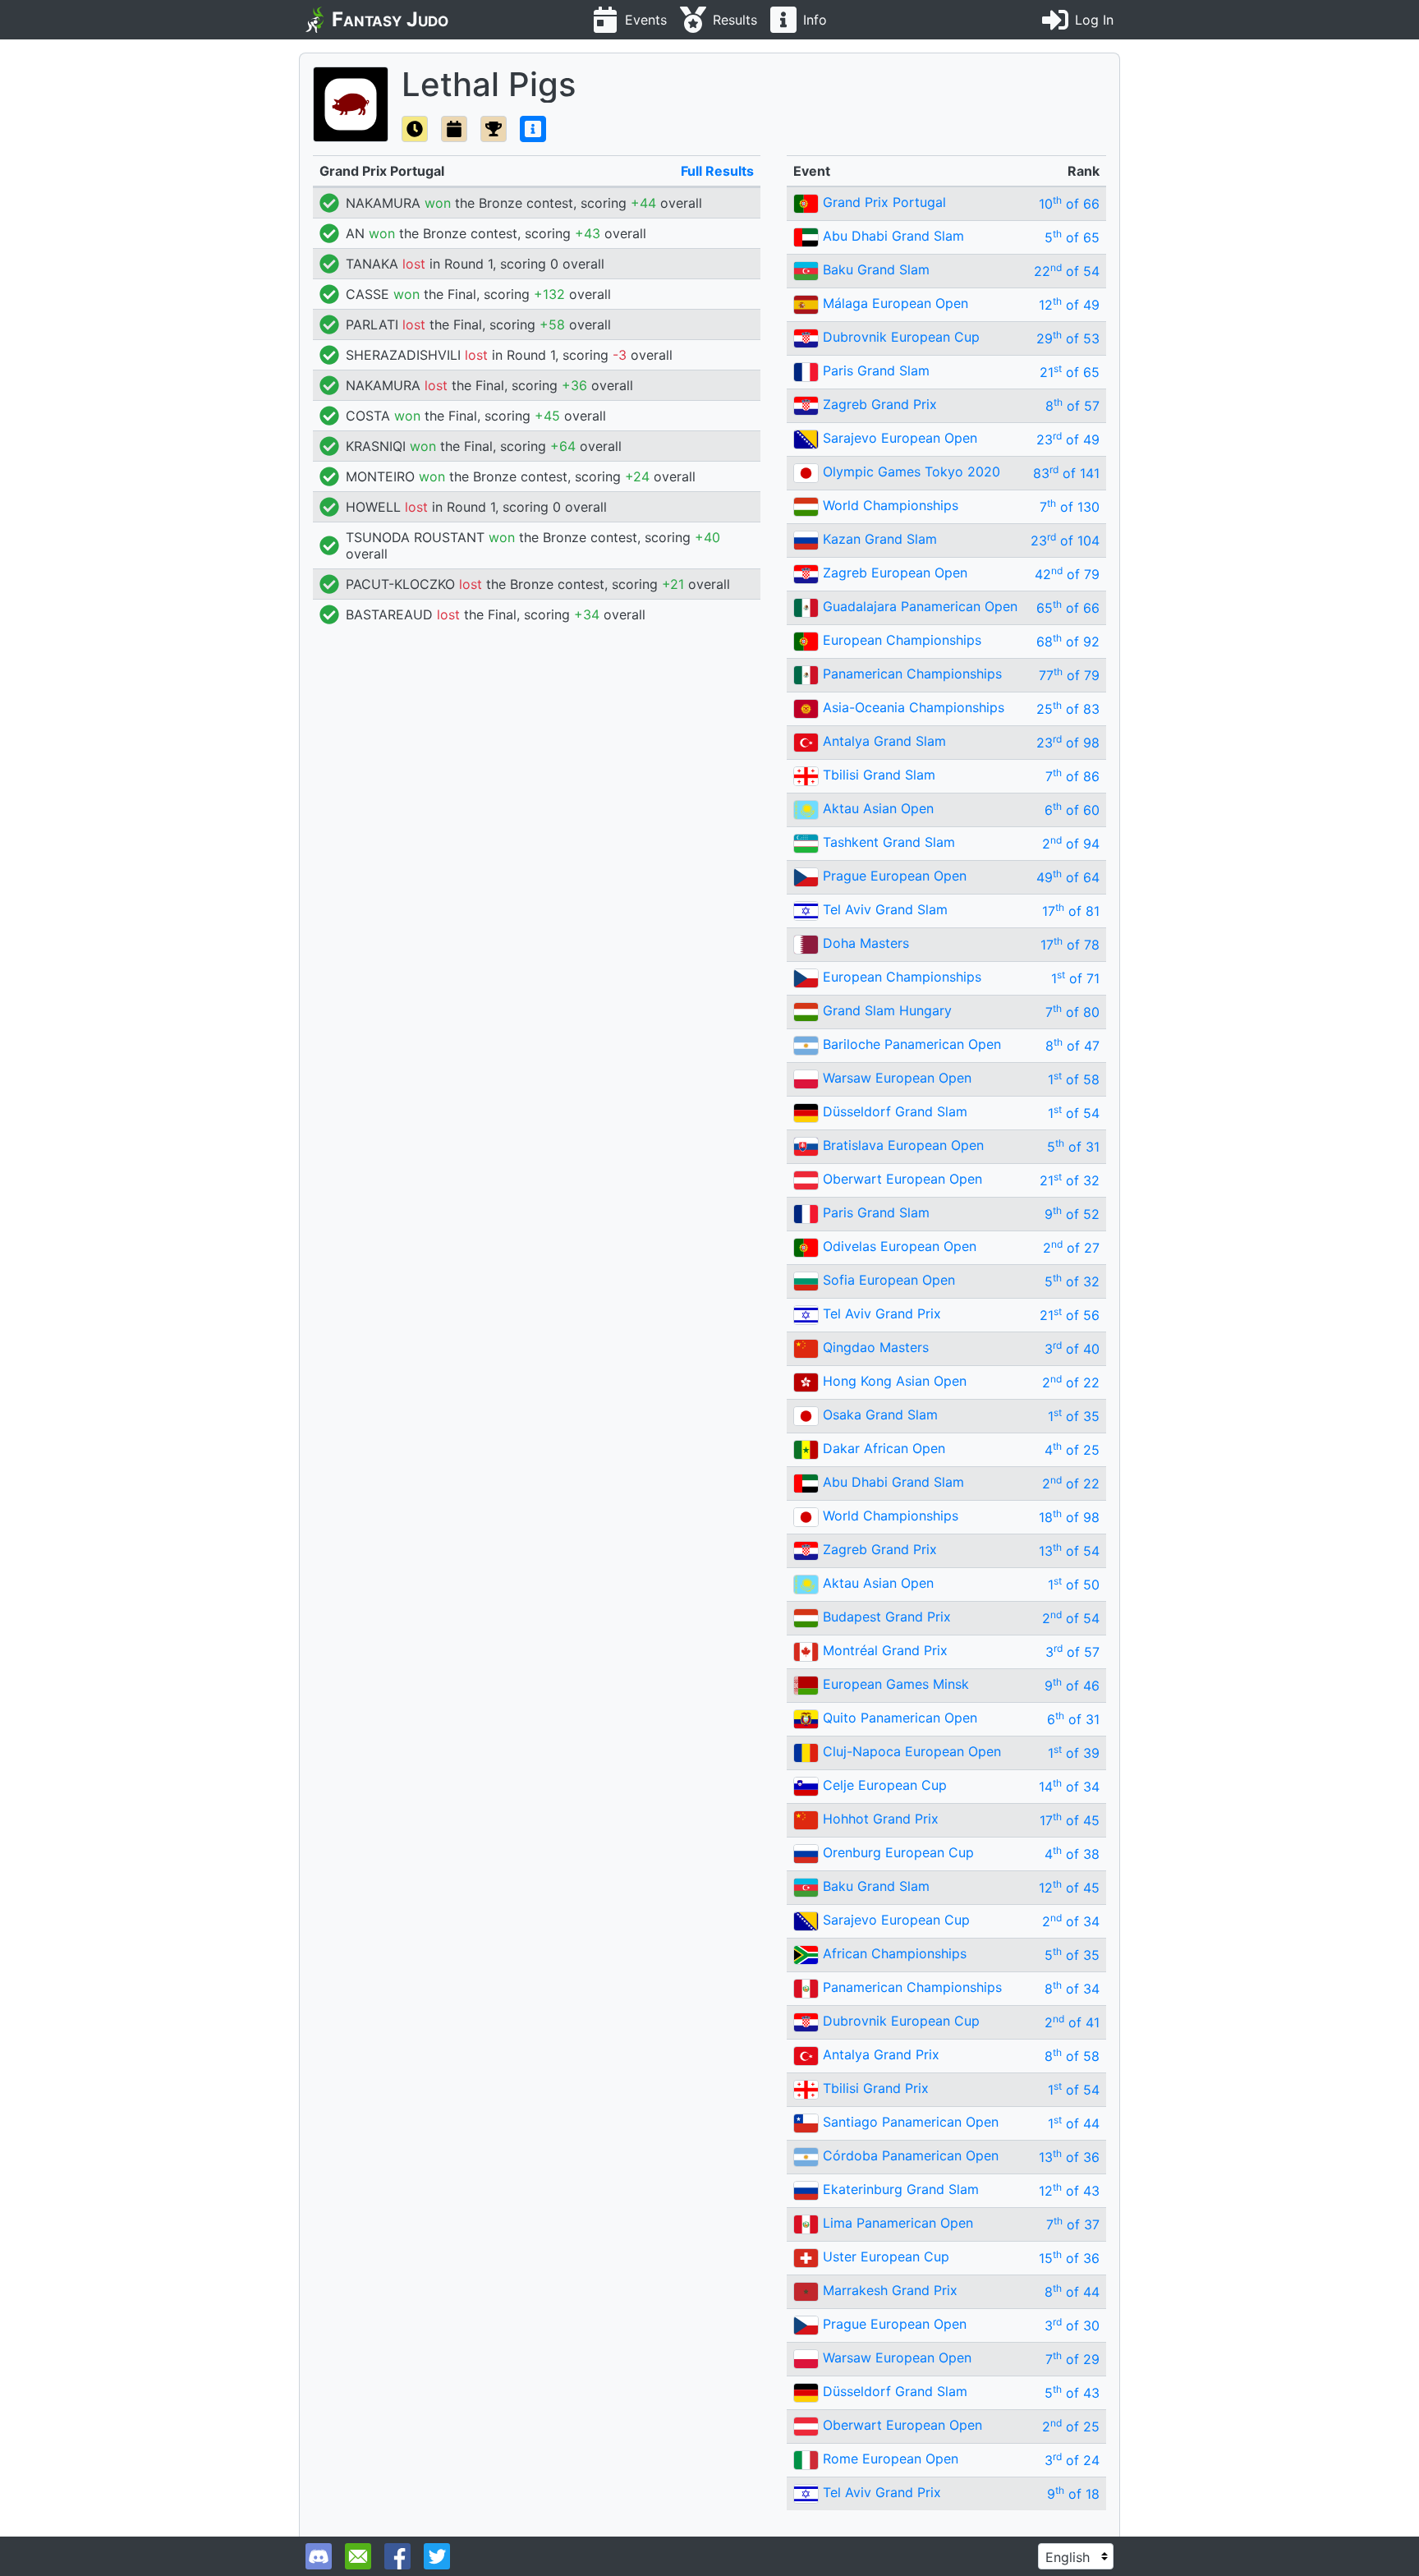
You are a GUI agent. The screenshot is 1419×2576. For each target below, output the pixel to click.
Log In (1094, 20)
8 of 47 (1072, 1046)
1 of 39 (1074, 1753)
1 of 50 (1074, 1585)
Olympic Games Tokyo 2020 (912, 471)
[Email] (358, 2556)
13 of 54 (1069, 1551)
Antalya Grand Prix (881, 2054)
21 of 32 (1070, 1180)
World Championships (891, 505)
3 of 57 (1072, 1652)
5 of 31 (1073, 1147)
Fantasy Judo (390, 19)
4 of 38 (1072, 1854)
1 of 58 (1074, 1079)
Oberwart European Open (902, 1179)
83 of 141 (1066, 473)
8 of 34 (1072, 1989)
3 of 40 (1072, 1349)
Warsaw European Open (897, 1078)
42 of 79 (1067, 574)
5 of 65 (1072, 237)
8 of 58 (1072, 2056)
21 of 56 (1070, 1315)
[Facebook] (397, 2556)
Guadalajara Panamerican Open (920, 606)
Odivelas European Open (900, 1246)
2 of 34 (1071, 1921)
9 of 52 (1072, 1214)
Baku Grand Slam (876, 269)
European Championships (902, 640)
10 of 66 (1069, 204)
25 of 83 (1068, 709)
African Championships (895, 1953)
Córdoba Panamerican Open (911, 2155)
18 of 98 (1069, 1517)
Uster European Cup (886, 2256)
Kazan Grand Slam (880, 539)
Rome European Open (891, 2459)
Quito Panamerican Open (900, 1718)
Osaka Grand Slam (880, 1414)
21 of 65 (1070, 372)
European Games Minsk (896, 1684)
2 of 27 (1071, 1248)
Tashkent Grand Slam (889, 842)
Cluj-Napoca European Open (912, 1751)
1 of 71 (1075, 978)
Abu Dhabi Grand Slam (893, 236)
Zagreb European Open (895, 573)
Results (735, 20)
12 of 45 (1069, 1888)
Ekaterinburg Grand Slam (901, 2189)
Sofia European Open (889, 1280)
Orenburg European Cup (898, 1852)
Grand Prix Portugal (884, 202)
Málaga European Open (895, 303)
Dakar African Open (884, 1448)
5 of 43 (1072, 2393)
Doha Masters (866, 943)
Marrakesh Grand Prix (890, 2290)
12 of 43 (1069, 2191)
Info (815, 20)
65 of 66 (1068, 608)
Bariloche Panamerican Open (912, 1044)
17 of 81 (1071, 911)
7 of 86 (1072, 776)
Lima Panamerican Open (898, 2223)
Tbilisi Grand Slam (879, 775)
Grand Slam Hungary (887, 1010)
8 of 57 (1072, 406)
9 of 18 (1073, 2494)
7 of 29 (1072, 2359)
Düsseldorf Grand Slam (895, 1111)
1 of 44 (1074, 2123)
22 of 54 (1067, 271)
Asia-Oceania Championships (914, 707)
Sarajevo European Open (900, 438)
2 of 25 (1071, 2426)
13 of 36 (1069, 2157)
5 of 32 (1072, 1281)
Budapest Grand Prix (887, 1617)
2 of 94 (1071, 844)
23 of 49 (1068, 439)
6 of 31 (1073, 1719)
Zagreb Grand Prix (880, 404)
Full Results (717, 171)
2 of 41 (1072, 2022)
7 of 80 (1072, 1012)
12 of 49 (1069, 305)
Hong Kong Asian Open (895, 1381)
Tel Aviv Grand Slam (885, 909)
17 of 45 (1070, 1820)
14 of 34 (1069, 1787)
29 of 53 (1068, 338)
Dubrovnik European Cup (901, 337)
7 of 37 (1073, 2224)
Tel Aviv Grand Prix (882, 1313)
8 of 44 (1072, 2292)
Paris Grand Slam (876, 370)
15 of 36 (1069, 2258)
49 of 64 (1068, 877)
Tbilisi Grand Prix (876, 2088)
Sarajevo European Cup (896, 1920)
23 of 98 (1068, 743)
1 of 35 (1074, 1416)
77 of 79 (1069, 675)
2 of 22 (1071, 1382)
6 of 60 (1072, 810)
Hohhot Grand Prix (881, 1819)
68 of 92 (1068, 642)
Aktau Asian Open (878, 808)
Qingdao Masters (876, 1347)
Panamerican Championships (912, 674)
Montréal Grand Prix (885, 1650)
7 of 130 (1070, 507)
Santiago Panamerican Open (911, 2122)
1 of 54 (1074, 1113)
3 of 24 (1072, 2460)
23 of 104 (1065, 540)
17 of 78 (1070, 945)
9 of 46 (1072, 1686)
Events (646, 20)
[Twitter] (437, 2556)
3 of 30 (1072, 2325)
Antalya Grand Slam (884, 741)
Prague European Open (895, 876)
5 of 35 (1072, 1955)
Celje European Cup (885, 1785)
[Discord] (319, 2556)
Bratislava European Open (903, 1145)
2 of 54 (1071, 1618)
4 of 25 (1072, 1450)
